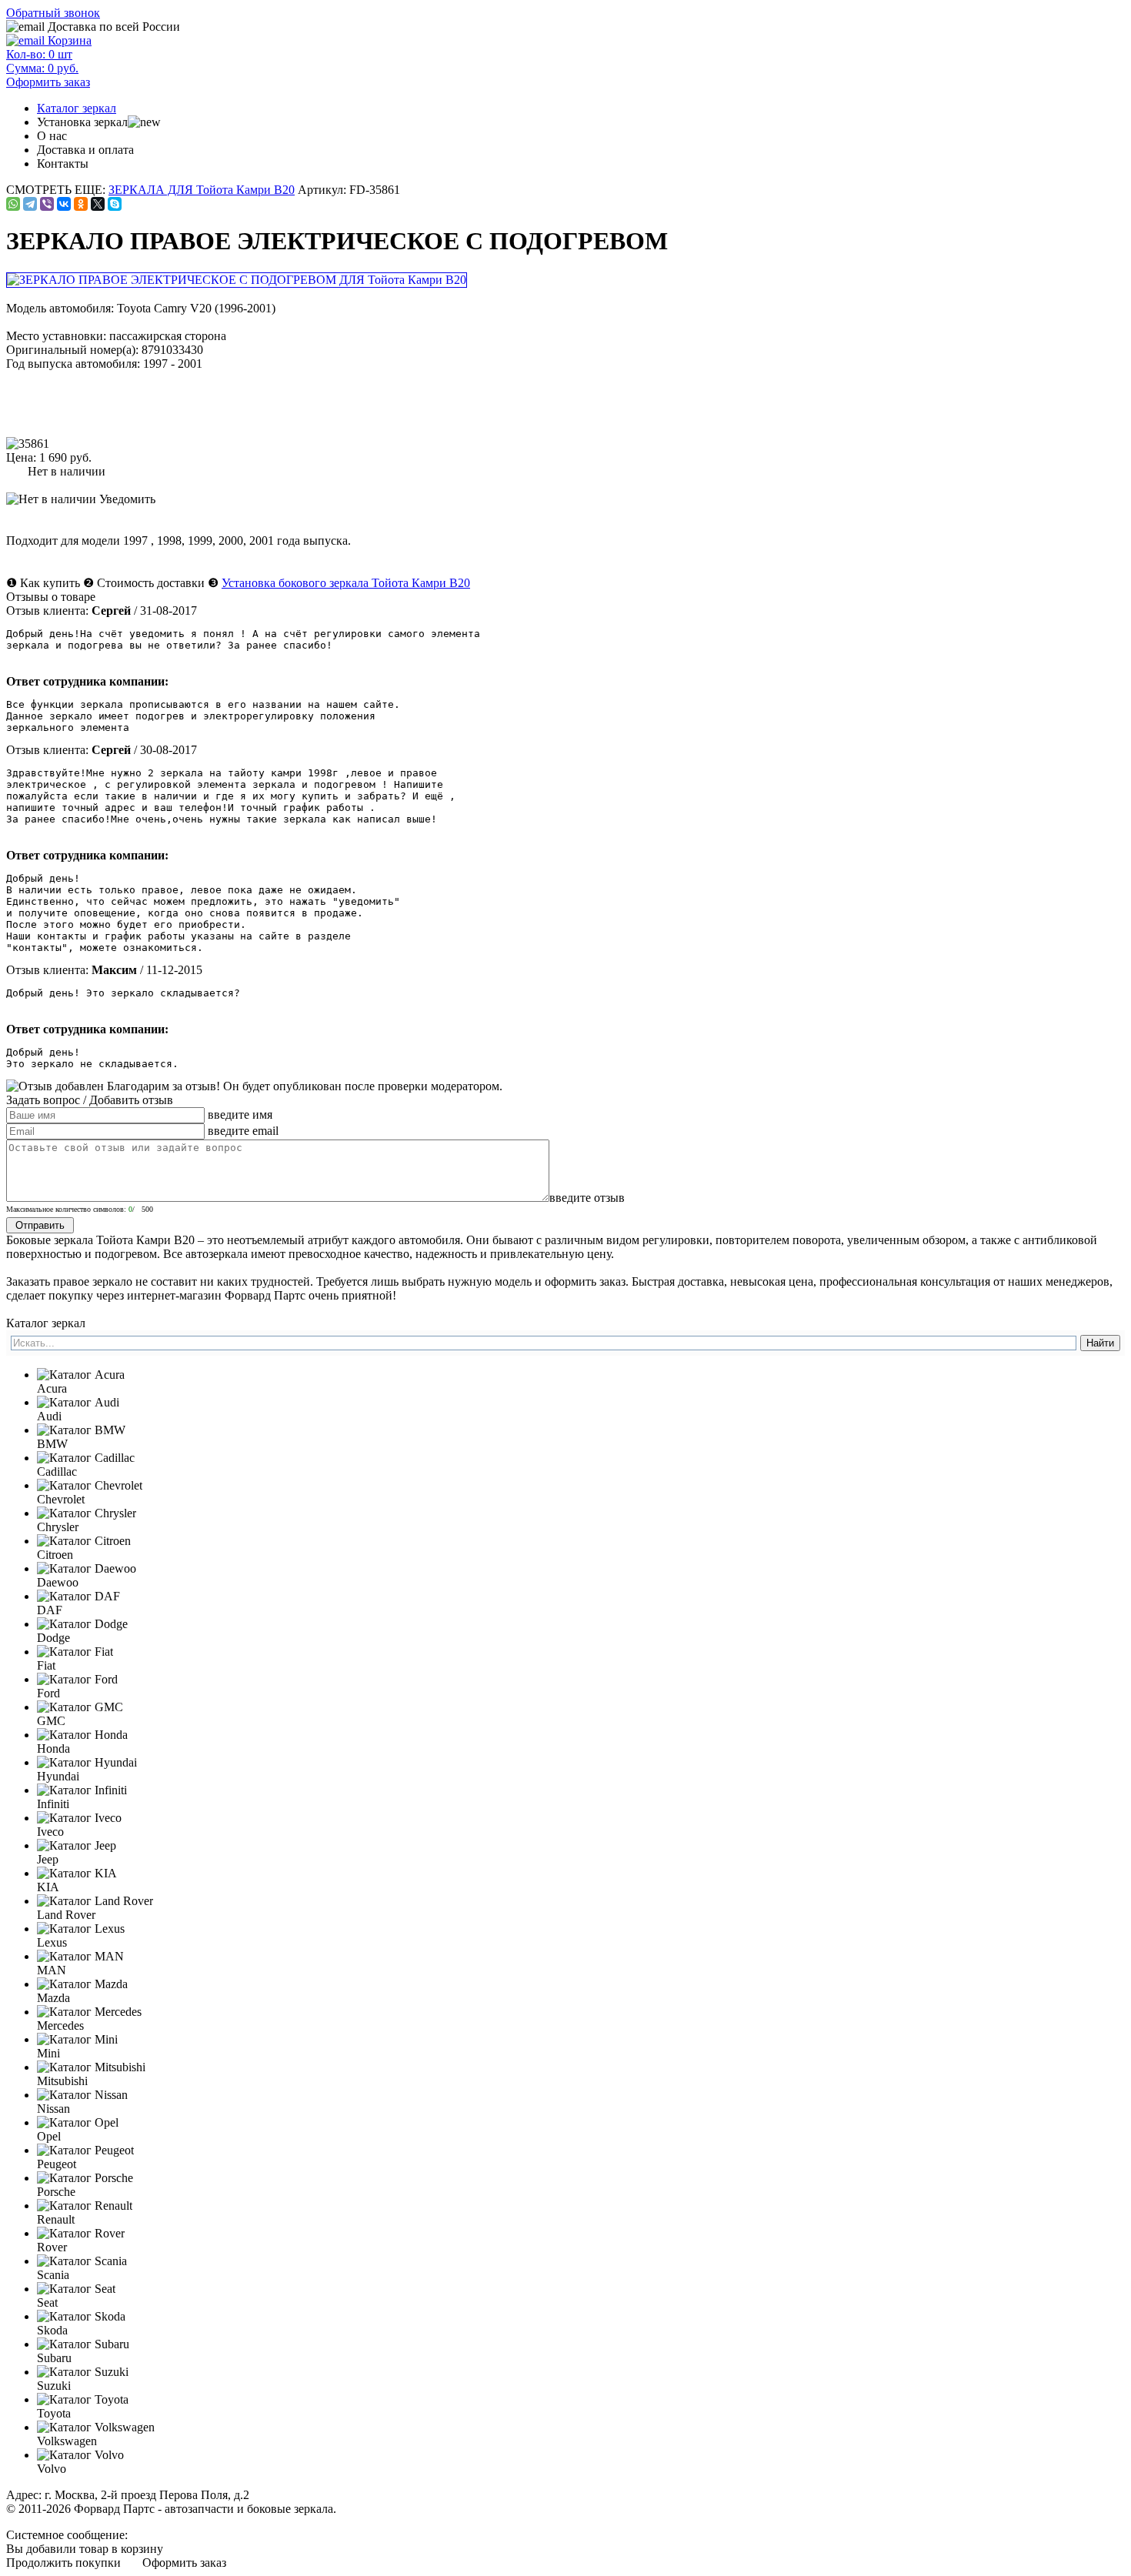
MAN (52, 1970)
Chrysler (58, 1527)
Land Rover (66, 1915)
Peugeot (57, 2164)
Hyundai (58, 1776)
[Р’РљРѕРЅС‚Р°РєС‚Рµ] (64, 204)
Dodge (53, 1638)
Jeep (48, 1859)
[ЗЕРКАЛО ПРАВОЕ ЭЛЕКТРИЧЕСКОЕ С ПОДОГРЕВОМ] (238, 280)
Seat (47, 2302)
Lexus (52, 1942)
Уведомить (126, 499)
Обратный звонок (53, 13)
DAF (50, 1610)
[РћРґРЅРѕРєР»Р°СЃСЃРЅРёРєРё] (81, 204)
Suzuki (54, 2386)
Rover (52, 2247)
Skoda (52, 2330)
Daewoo (58, 1582)
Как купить (50, 583)
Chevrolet (61, 1499)
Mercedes (60, 2025)
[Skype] (115, 204)
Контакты (63, 164)
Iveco (50, 1832)
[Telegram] (30, 204)
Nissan (53, 2109)
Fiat (46, 1665)
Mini (48, 2053)
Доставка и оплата (85, 150)
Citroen (55, 1555)
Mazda (53, 1998)
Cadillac (57, 1472)
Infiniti (53, 1804)
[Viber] (47, 204)
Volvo (52, 2469)
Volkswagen (67, 2441)
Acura (52, 1388)
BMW (52, 1444)
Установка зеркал (82, 122)
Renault (56, 2219)
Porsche (56, 2192)
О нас (52, 136)
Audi (49, 1416)
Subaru (54, 2358)
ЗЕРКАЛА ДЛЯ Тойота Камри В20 (202, 190)
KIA (48, 1887)
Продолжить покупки (63, 2563)
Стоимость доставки (151, 583)
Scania (53, 2275)
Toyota (54, 2413)
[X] (98, 204)
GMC (51, 1721)
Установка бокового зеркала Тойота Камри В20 (346, 583)
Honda (53, 1748)
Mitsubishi (62, 2081)
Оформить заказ (184, 2563)
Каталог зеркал (77, 108)
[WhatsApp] (13, 204)
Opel (49, 2136)
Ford (48, 1693)
